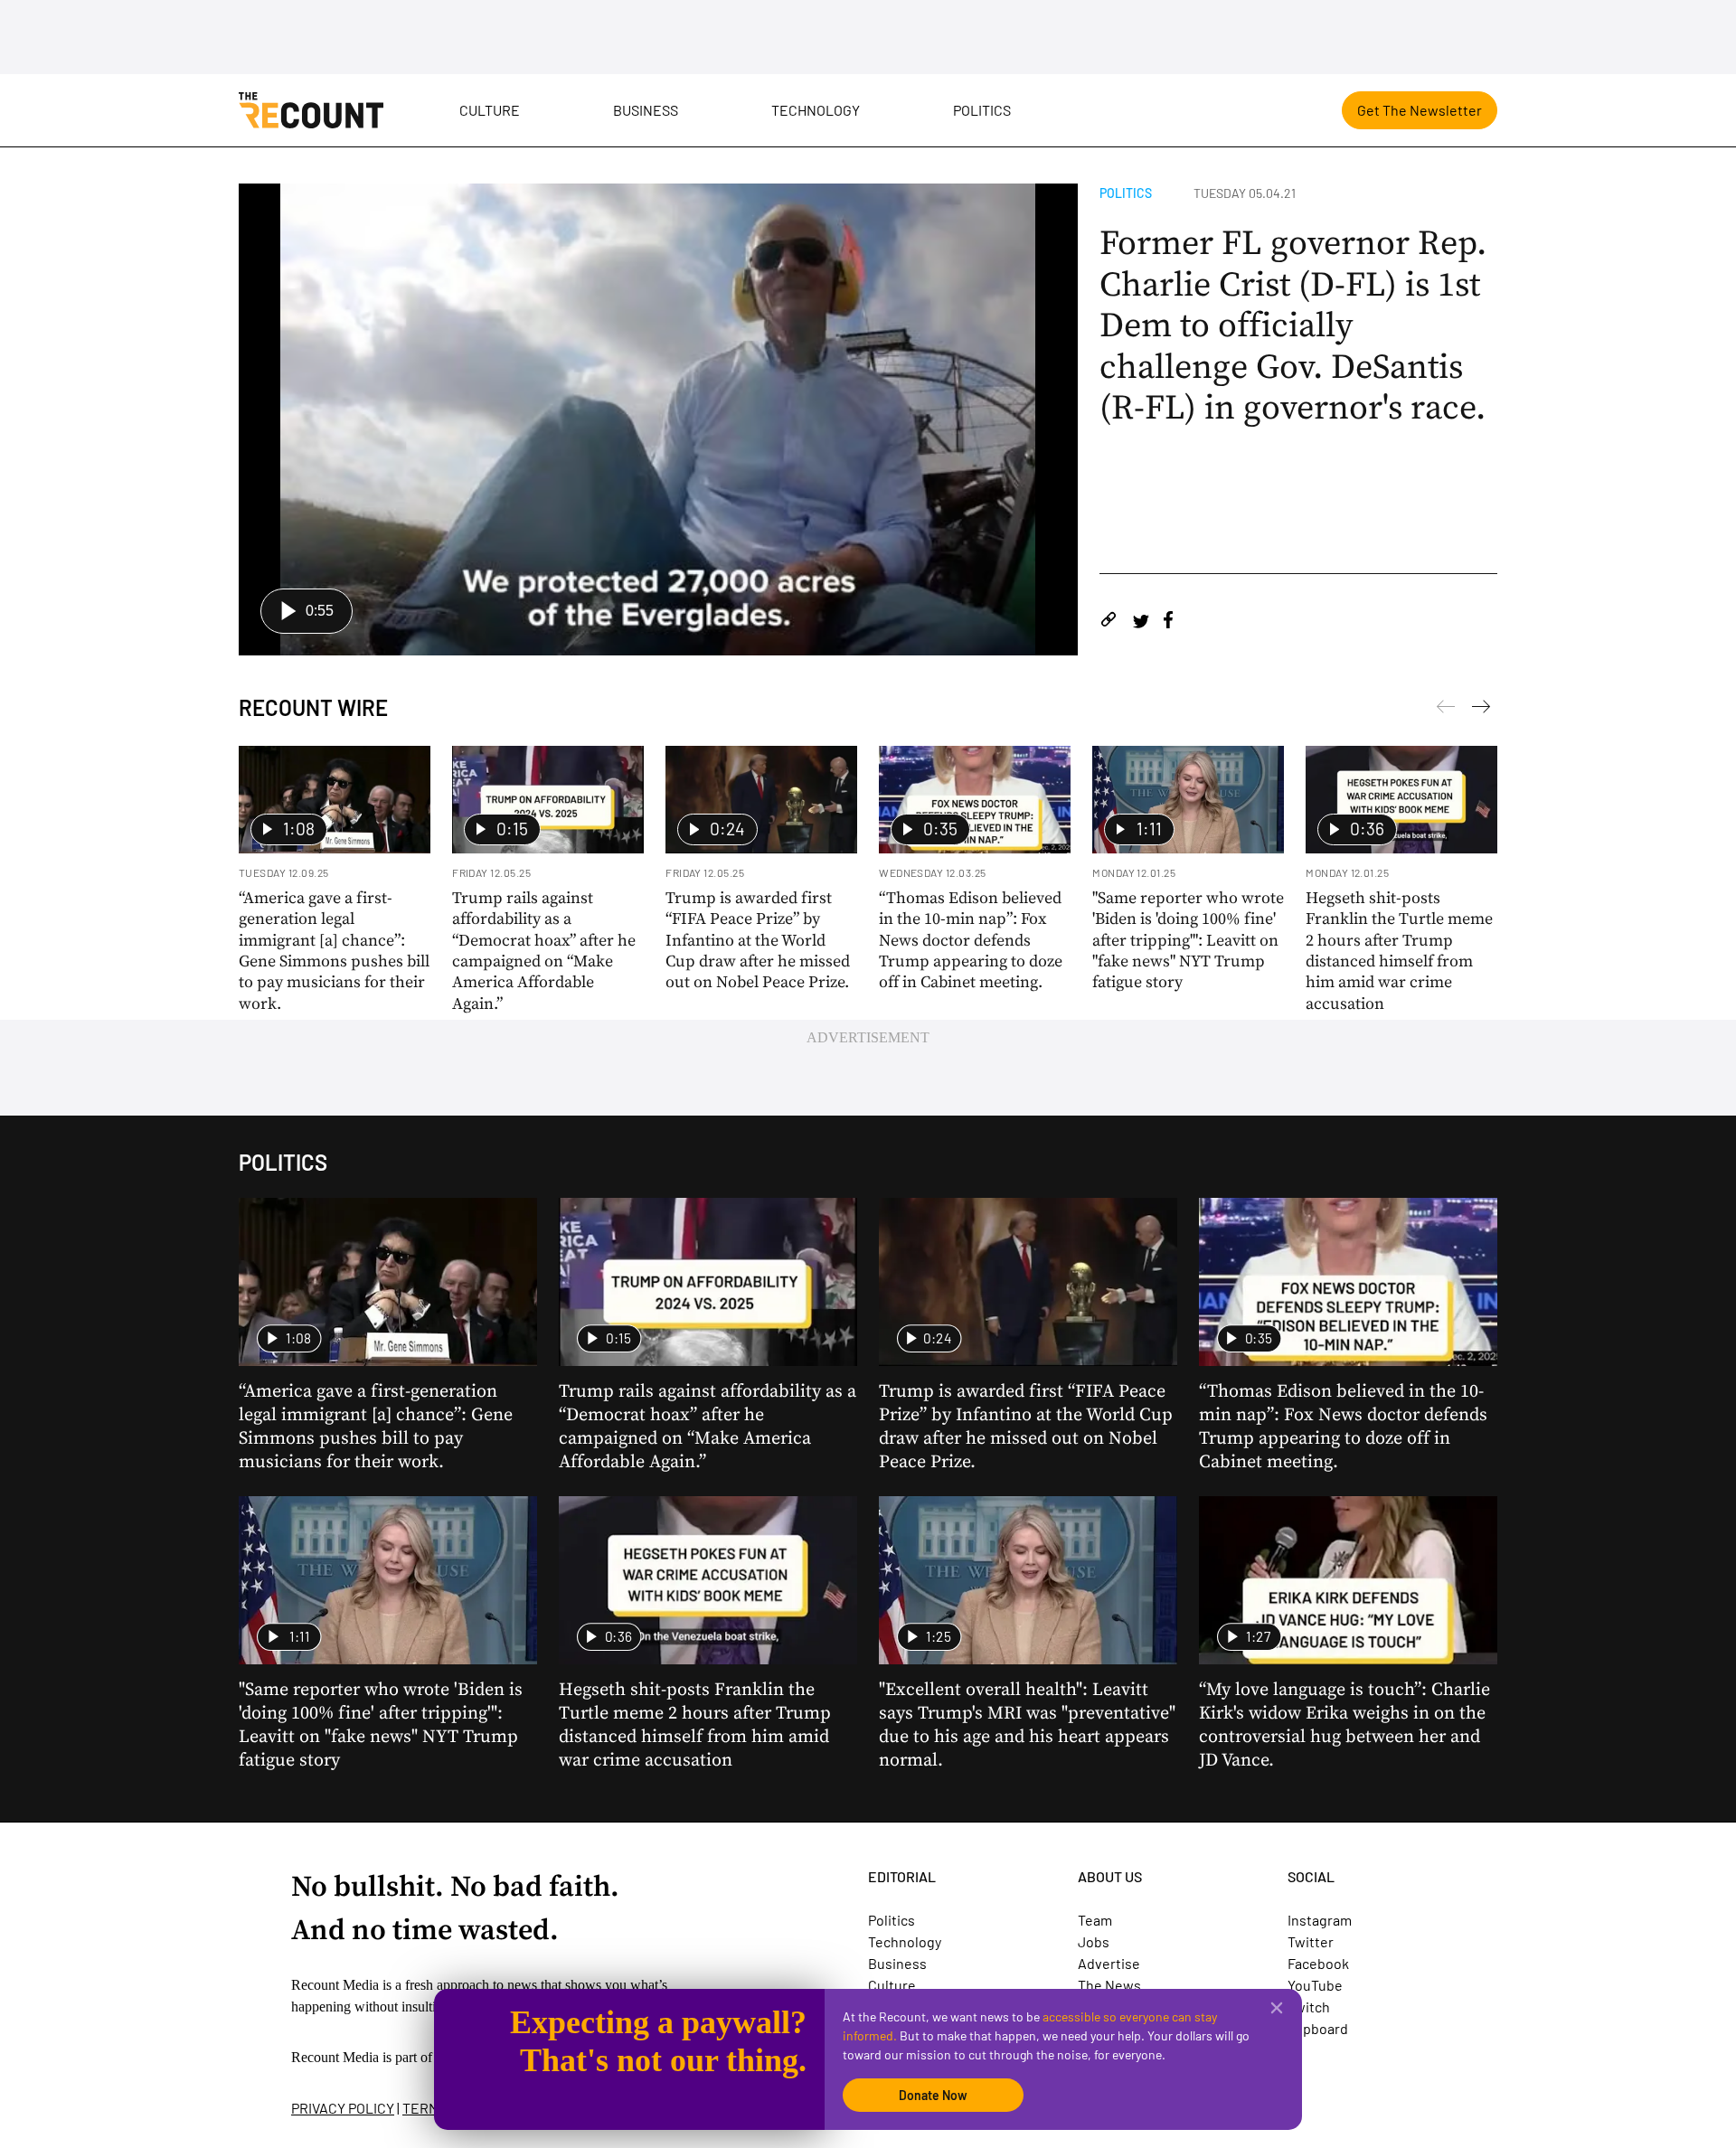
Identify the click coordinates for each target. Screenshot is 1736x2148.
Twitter (1311, 1941)
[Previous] (1481, 710)
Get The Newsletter (1420, 110)
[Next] (1446, 710)
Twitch (1309, 2007)
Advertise (1109, 1963)
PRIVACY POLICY (343, 2108)
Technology (816, 110)
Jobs (1094, 1941)
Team (1095, 1920)
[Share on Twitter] (1141, 622)
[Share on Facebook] (1168, 622)
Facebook (1318, 1963)
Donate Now (933, 2095)
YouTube (1315, 1985)
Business (646, 110)
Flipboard (1318, 2028)
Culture (490, 110)
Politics (982, 110)
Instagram (1320, 1920)
